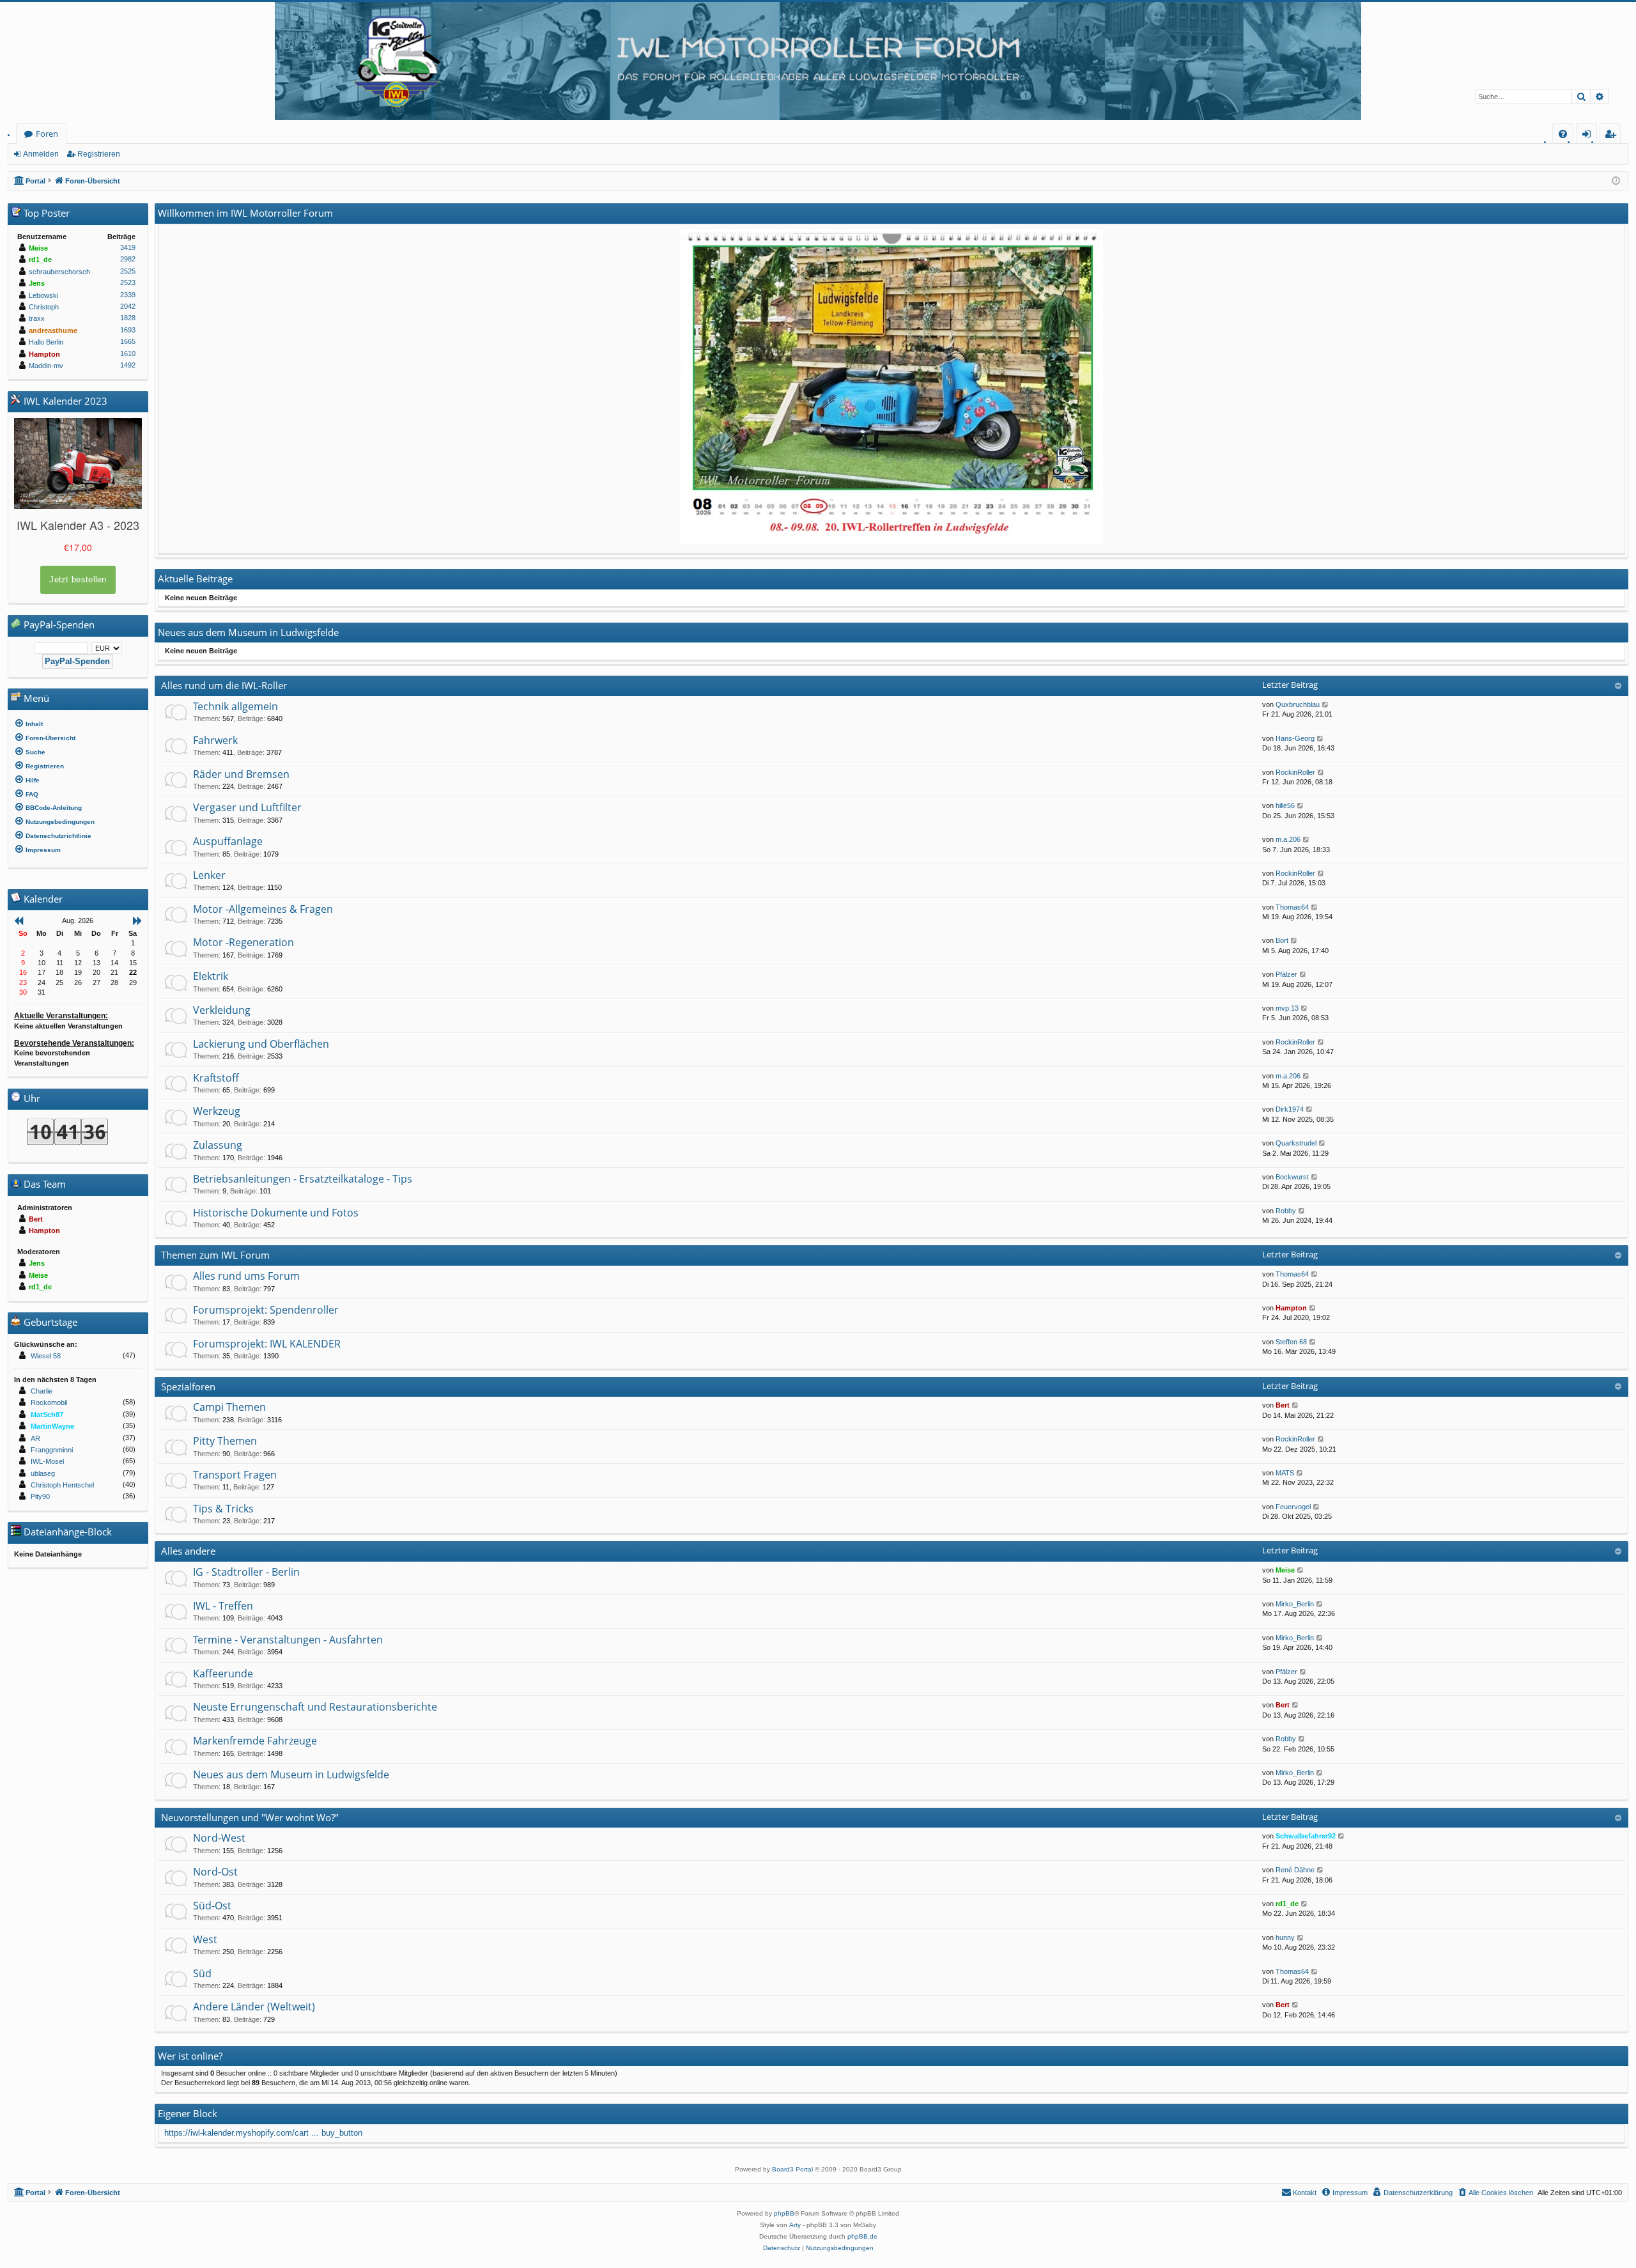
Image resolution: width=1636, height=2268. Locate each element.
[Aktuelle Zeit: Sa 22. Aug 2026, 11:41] (1616, 181)
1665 (128, 341)
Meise (1285, 1570)
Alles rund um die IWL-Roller (224, 685)
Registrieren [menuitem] (1613, 136)
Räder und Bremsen (241, 774)
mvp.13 (1287, 1008)
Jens (37, 283)
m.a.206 (1288, 839)
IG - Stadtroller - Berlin (246, 1572)
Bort (1282, 940)
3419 (128, 247)
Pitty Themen (225, 1441)
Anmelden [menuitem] (1589, 136)
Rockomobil (49, 1402)
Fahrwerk (215, 740)
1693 (128, 330)
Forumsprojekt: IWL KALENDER (267, 1344)
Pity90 (40, 1496)
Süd (202, 1973)
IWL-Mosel (47, 1461)
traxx (37, 318)
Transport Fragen (235, 1475)
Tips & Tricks (223, 1509)
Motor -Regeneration (243, 942)
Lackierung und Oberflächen (261, 1044)
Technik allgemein (235, 706)
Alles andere (188, 1551)
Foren (47, 134)
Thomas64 (1292, 907)
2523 (128, 283)
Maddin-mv (46, 366)
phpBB (784, 2213)
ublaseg (43, 1473)
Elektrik (211, 976)
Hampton (1291, 1308)
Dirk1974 (1290, 1109)
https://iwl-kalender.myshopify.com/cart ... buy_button (263, 2133)
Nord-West (219, 1838)
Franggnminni (52, 1450)
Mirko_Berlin (1295, 1604)
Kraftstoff (216, 1078)
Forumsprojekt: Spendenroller (266, 1310)
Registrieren (99, 154)
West (205, 1939)
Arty (795, 2225)
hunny (1285, 1938)
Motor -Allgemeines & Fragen (263, 909)
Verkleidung (222, 1010)
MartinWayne (52, 1426)
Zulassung (218, 1145)
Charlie (42, 1391)
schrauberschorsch (59, 272)
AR (35, 1438)
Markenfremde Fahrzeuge (255, 1741)
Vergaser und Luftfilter (247, 807)
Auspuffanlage (228, 841)
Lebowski (43, 295)
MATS (1285, 1473)
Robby (1286, 1211)
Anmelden (41, 154)
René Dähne (1295, 1870)
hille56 (1285, 805)
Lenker (209, 875)
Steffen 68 (1291, 1342)
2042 (128, 306)
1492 (128, 365)
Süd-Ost (212, 1906)
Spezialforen (188, 1386)
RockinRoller (1295, 772)
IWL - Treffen (223, 1606)
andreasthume (53, 330)
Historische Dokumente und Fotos (276, 1213)
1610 (128, 353)
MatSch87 (47, 1415)
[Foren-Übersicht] (818, 61)
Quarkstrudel (1296, 1143)
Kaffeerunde (223, 1674)
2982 (128, 259)
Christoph (44, 307)
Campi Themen (229, 1407)
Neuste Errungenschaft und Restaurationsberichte (315, 1707)
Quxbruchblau (1298, 704)
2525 (128, 271)
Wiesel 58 (46, 1356)
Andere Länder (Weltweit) (254, 2007)
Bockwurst (1292, 1177)
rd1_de (1287, 1904)
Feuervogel (1293, 1507)
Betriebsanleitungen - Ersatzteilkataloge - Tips (303, 1179)
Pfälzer (1286, 974)
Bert (1283, 1405)
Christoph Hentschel (62, 1485)
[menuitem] (1563, 134)
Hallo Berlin (46, 342)
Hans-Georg (1295, 738)
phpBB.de (862, 2236)
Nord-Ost (215, 1872)
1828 (128, 318)
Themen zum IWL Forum (215, 1255)
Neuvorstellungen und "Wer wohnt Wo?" (250, 1817)
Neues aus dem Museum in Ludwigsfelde (291, 1775)
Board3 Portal (792, 2169)
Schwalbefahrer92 (1306, 1836)
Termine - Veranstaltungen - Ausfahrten (288, 1640)
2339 (128, 295)
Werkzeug (217, 1111)
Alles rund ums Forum (246, 1276)
